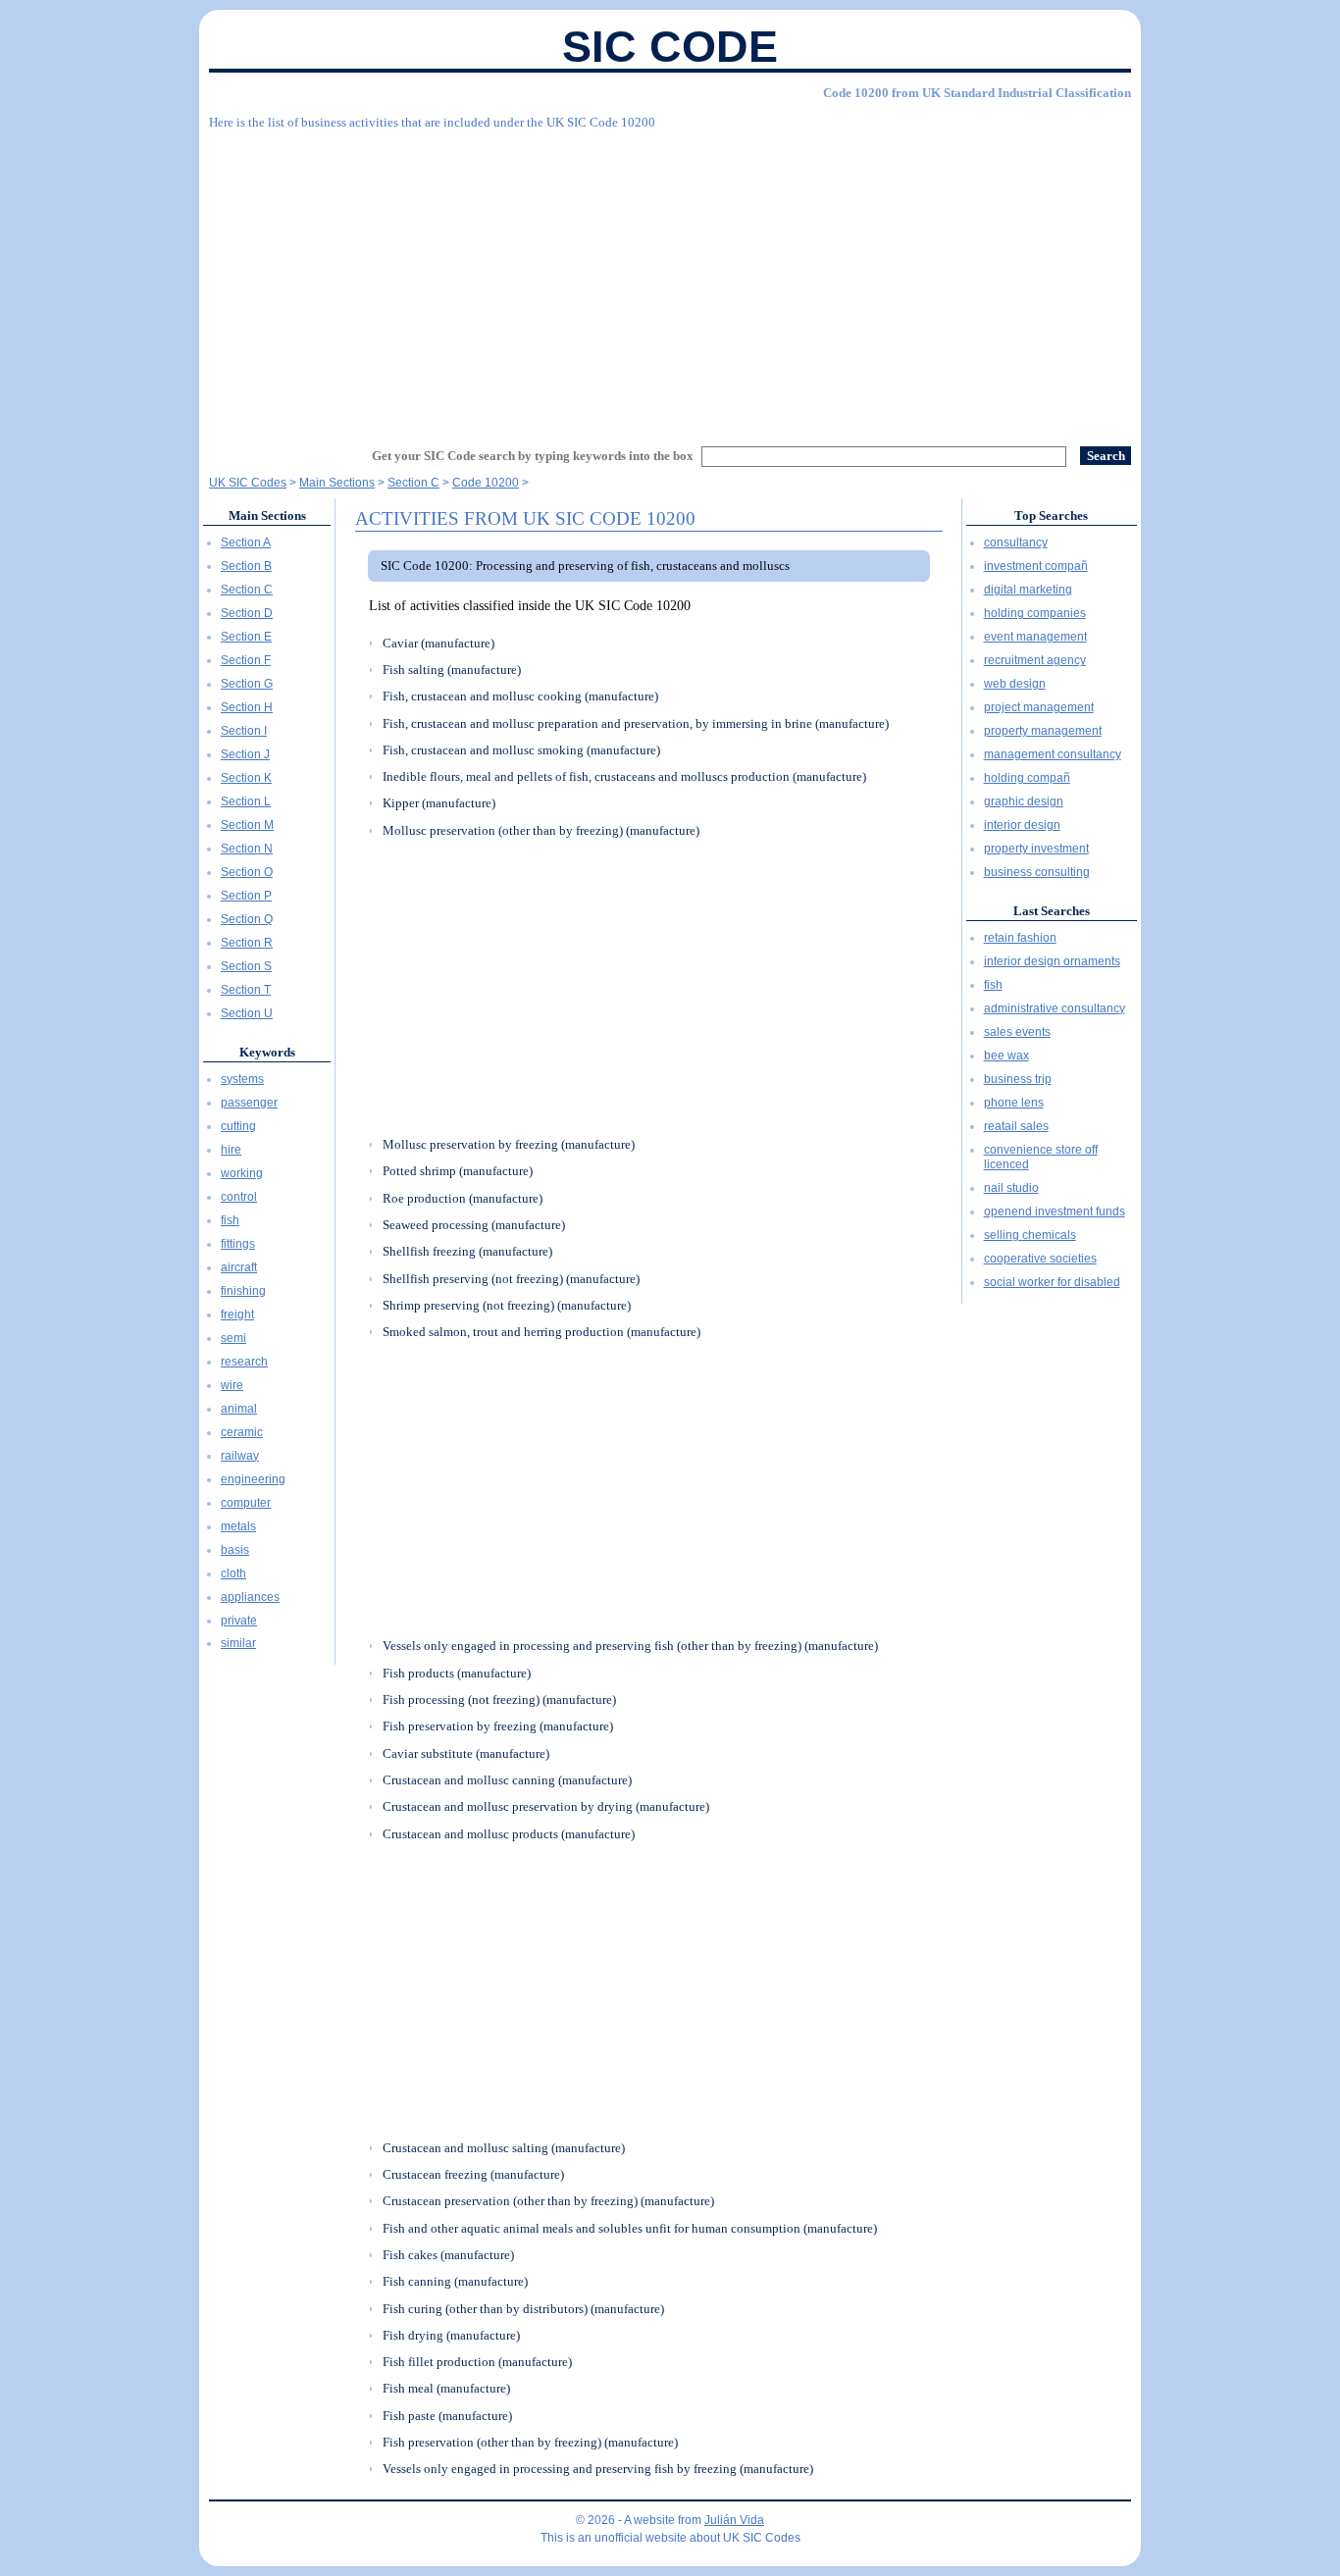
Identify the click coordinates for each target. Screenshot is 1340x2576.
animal (239, 1409)
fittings (238, 1244)
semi (233, 1338)
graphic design (1024, 801)
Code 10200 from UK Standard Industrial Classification (977, 93)
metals (238, 1526)
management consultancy (1053, 754)
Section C (247, 590)
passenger (249, 1103)
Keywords (267, 1052)
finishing (243, 1291)
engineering (253, 1479)
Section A (246, 542)
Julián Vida (734, 2520)
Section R (247, 943)
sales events (1017, 1032)
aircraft (239, 1267)
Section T (246, 990)
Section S (246, 966)
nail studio (1011, 1188)
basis (235, 1550)
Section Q (247, 919)
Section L (246, 801)
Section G (247, 684)
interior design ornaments (1052, 961)
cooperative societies (1040, 1259)
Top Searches (1051, 515)
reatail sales (1016, 1126)
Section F (246, 660)
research (244, 1362)
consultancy (1016, 542)
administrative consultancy (1055, 1008)
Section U (247, 1013)
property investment (1036, 849)
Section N (247, 849)
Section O (247, 872)
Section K (246, 778)
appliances (250, 1597)
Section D (247, 613)
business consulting (1037, 872)
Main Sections (267, 515)
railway (240, 1456)
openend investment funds (1055, 1211)
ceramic (242, 1432)
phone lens (1014, 1103)
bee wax (1006, 1056)
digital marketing (1028, 590)
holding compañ (1027, 778)
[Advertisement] (670, 280)
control (239, 1197)
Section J (245, 754)
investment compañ (1036, 566)
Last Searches (1052, 911)
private (239, 1621)
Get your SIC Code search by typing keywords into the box (533, 456)
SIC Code (670, 47)
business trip (1018, 1079)
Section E (246, 637)
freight (237, 1314)
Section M (247, 825)
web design (1015, 684)
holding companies (1035, 613)
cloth (233, 1573)
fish (230, 1220)
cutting (238, 1126)
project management (1039, 707)
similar (238, 1643)
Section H (247, 707)
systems (242, 1079)
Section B (246, 566)
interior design (1022, 825)
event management (1035, 637)
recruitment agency (1035, 660)
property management (1043, 731)
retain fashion (1020, 938)
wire (232, 1385)
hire (231, 1150)
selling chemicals (1030, 1235)
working (242, 1173)
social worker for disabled (1052, 1282)
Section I (244, 731)
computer (246, 1503)
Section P (246, 896)
